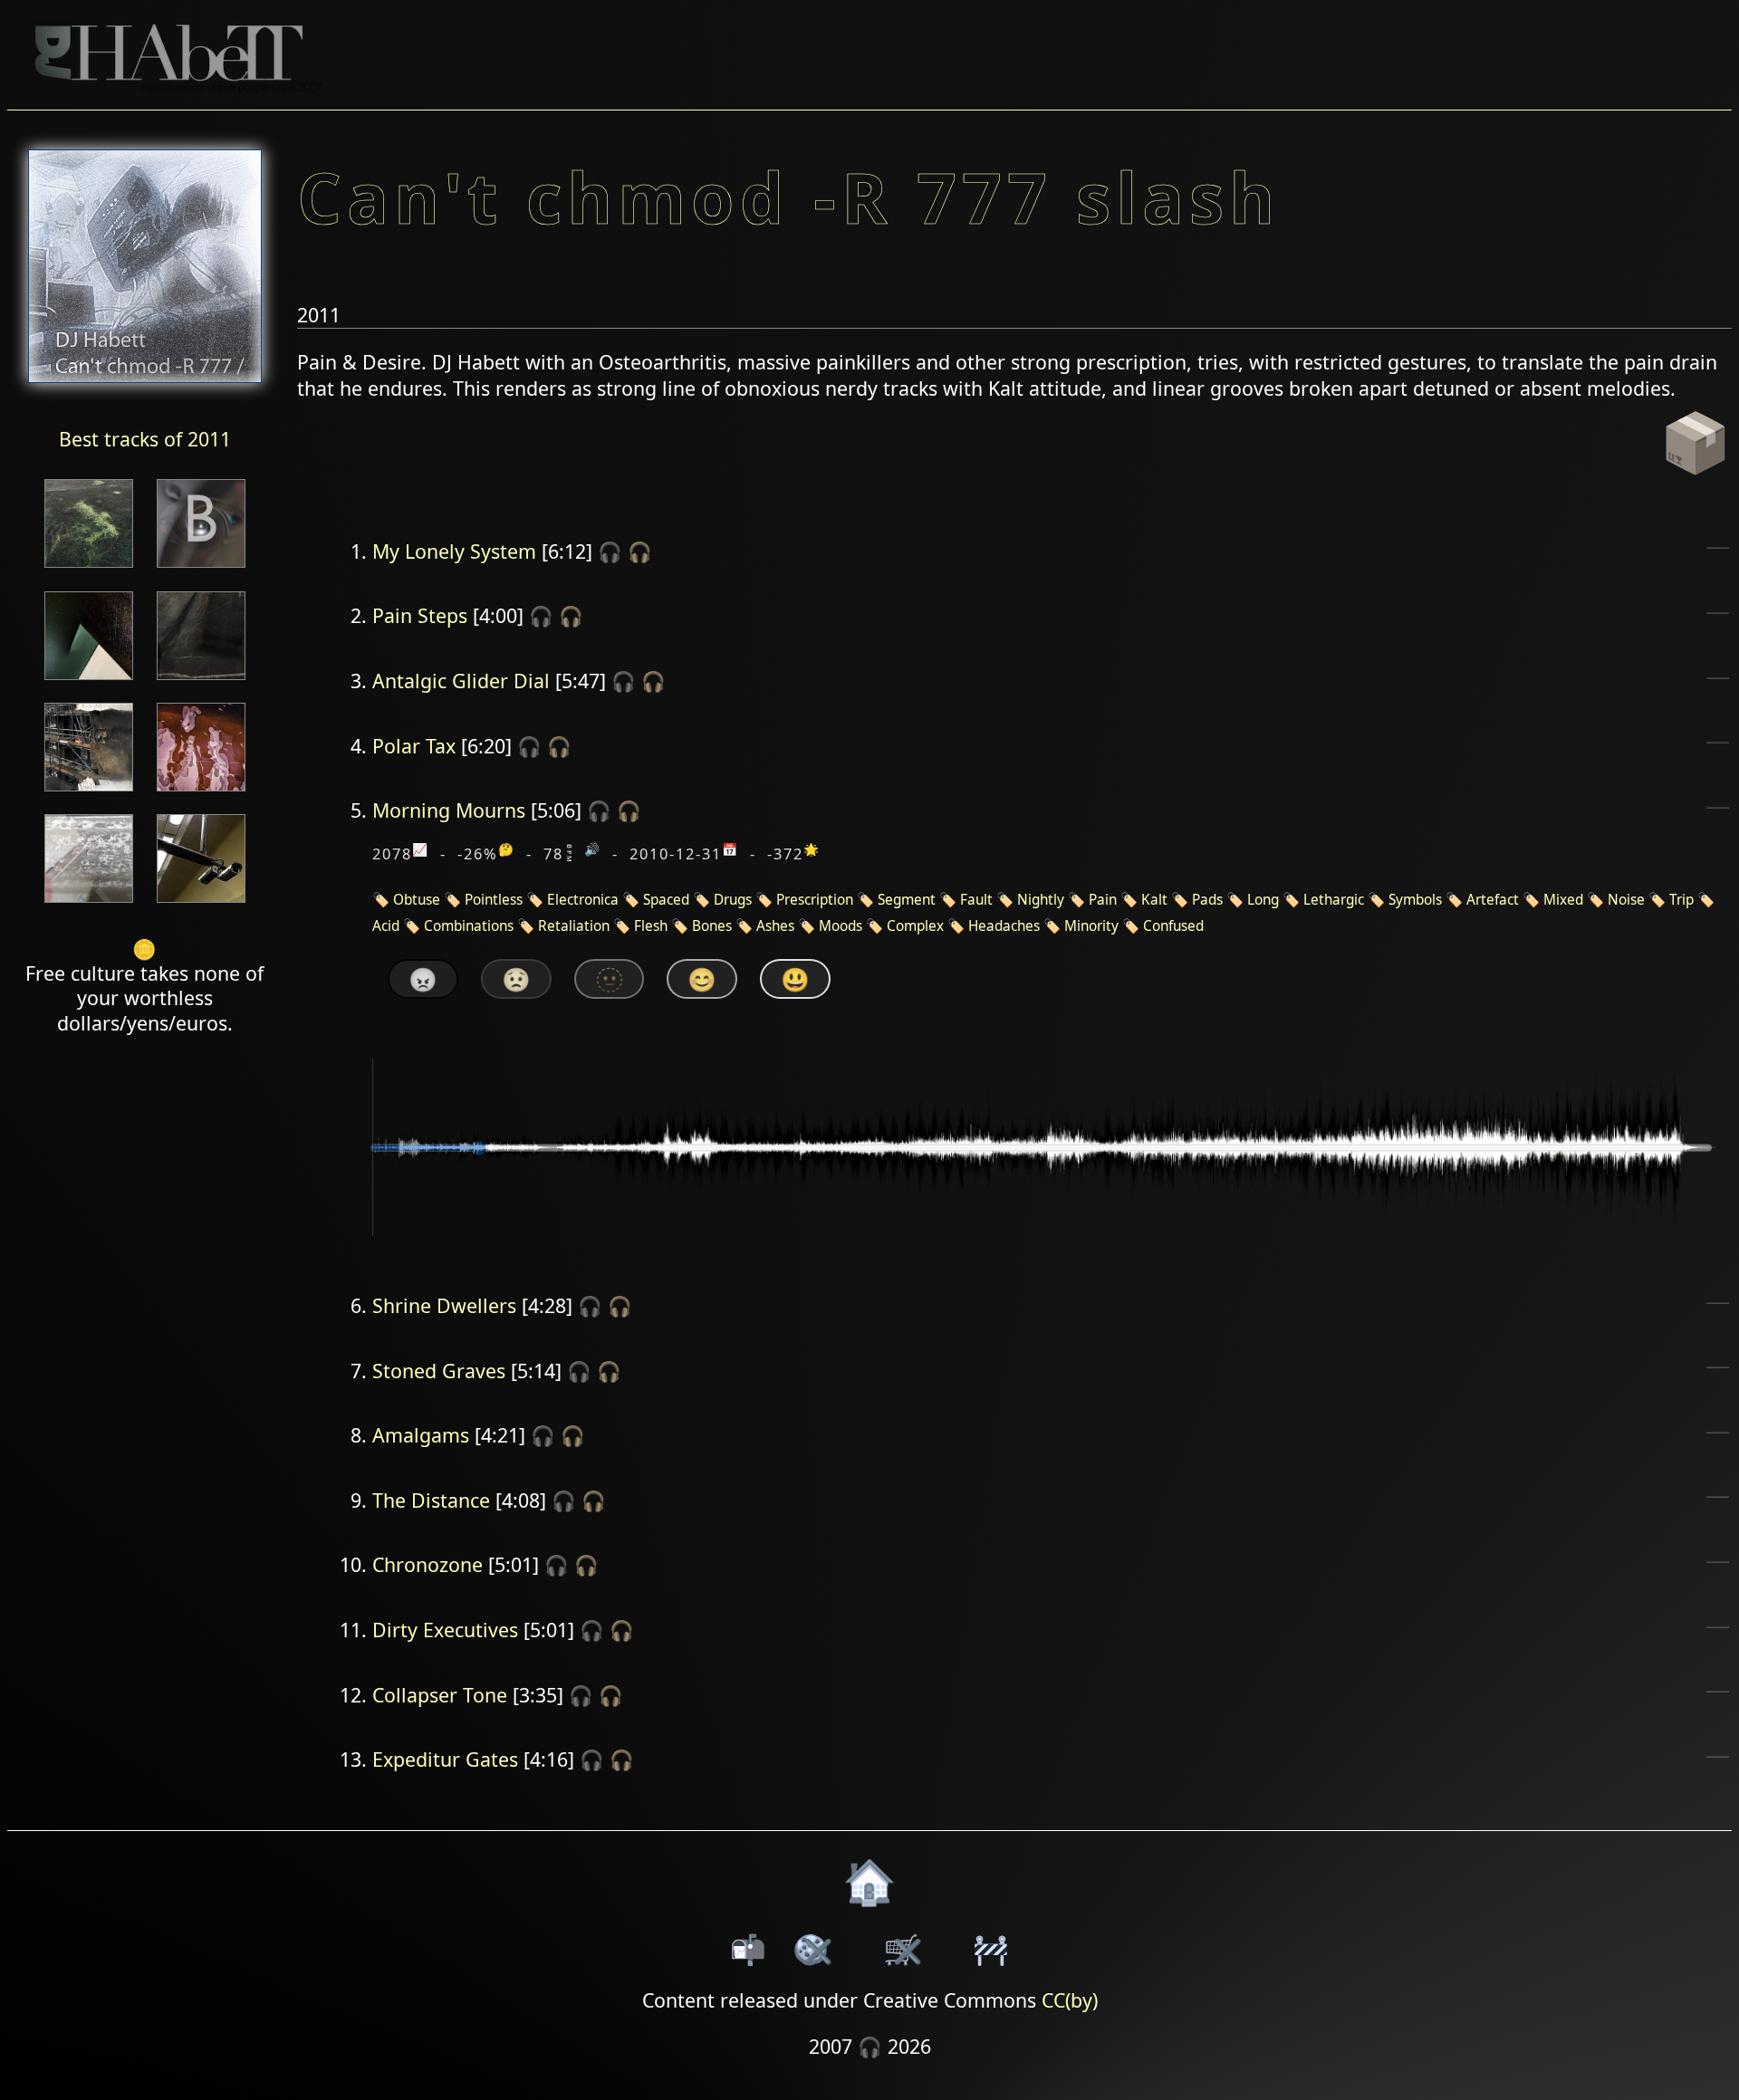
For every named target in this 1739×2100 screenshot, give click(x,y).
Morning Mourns (449, 810)
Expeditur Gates (445, 1759)
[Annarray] (89, 793)
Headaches (1004, 926)
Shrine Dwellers (444, 1305)
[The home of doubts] (201, 681)
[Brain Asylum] (89, 904)
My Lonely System (454, 551)
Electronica (583, 900)
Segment (907, 900)
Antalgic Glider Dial (461, 681)
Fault (976, 900)
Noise (1626, 900)
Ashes (775, 926)
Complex (915, 926)
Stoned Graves (439, 1371)
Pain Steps (420, 615)
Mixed (1563, 900)
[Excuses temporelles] (89, 681)
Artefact (1493, 900)
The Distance (431, 1500)
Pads (1207, 900)
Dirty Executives (445, 1630)
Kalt (1154, 900)
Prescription (815, 900)
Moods (841, 926)
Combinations (469, 926)
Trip (1681, 900)
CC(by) (1070, 2000)
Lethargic (1334, 900)
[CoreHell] (89, 569)
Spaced (666, 900)
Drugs (733, 900)
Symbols (1415, 900)
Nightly (1041, 900)
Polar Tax (414, 746)
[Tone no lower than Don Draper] (201, 569)
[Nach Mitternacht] (201, 793)
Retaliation (574, 926)
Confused (1173, 926)
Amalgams (421, 1435)
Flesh (651, 926)
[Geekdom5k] (201, 904)
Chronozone (428, 1564)
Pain (1103, 900)
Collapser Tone (440, 1695)
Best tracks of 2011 (145, 439)
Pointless (494, 900)
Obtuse (417, 900)
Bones (712, 926)
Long (1263, 900)
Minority (1091, 926)
